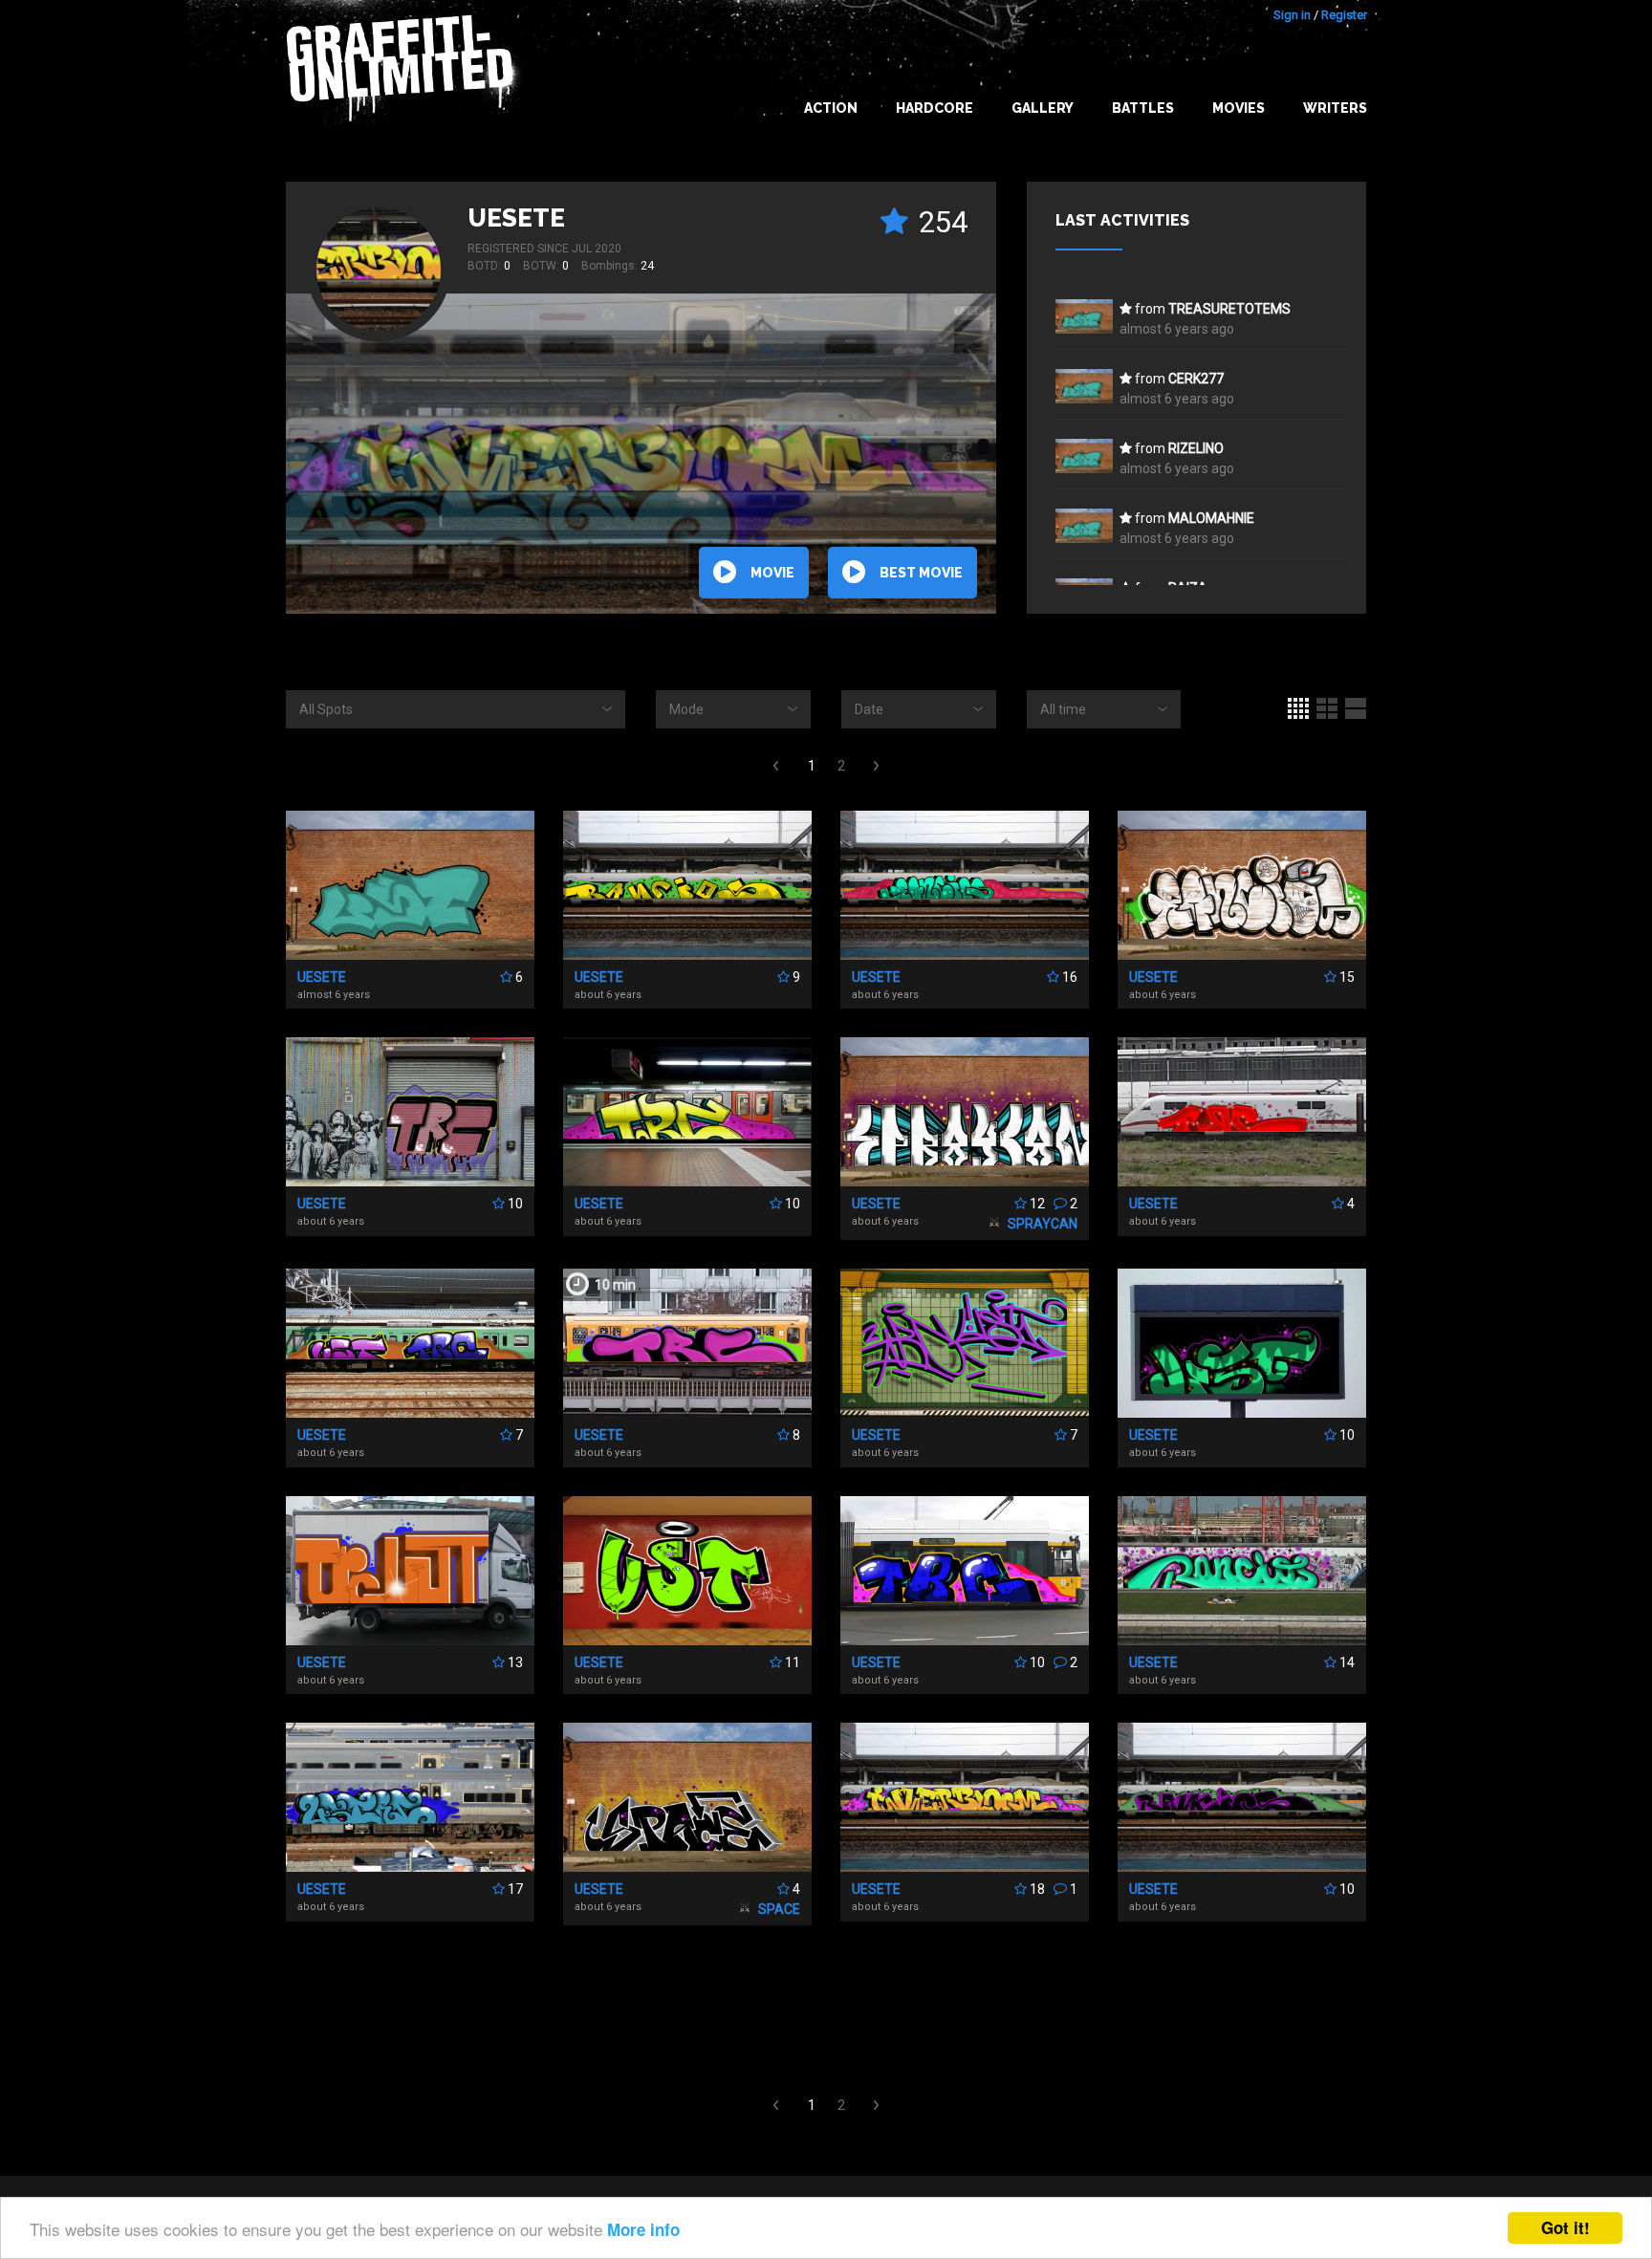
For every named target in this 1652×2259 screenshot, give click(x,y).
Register (1344, 15)
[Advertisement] (1576, 1879)
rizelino (1196, 448)
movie (772, 573)
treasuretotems (1229, 309)
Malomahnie (1211, 518)
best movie (921, 573)
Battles (1143, 108)
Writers (1335, 108)
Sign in (1292, 15)
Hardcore (935, 108)
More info (643, 2229)
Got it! (1565, 2227)
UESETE (516, 218)
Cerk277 (1196, 379)
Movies (1239, 108)
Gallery (1043, 108)
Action (831, 108)
